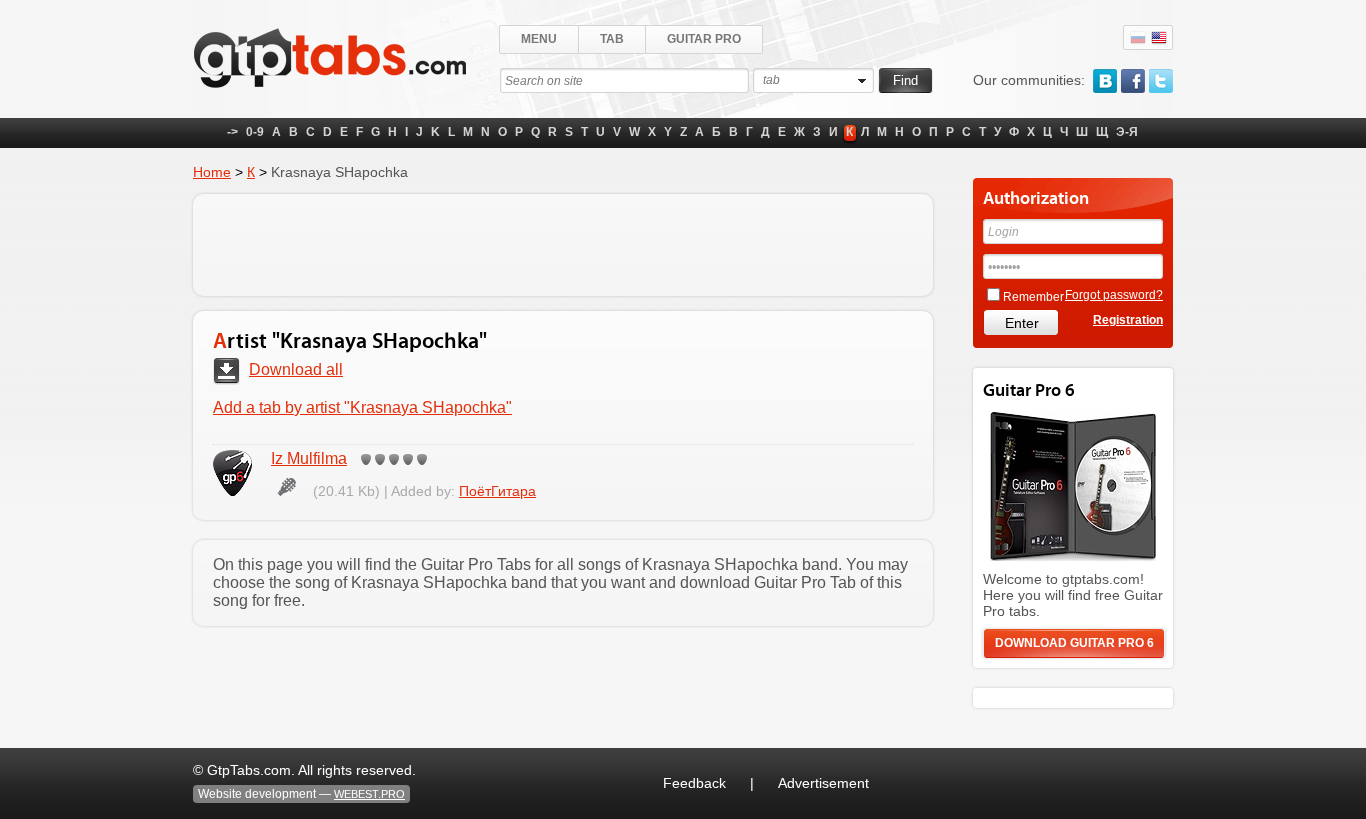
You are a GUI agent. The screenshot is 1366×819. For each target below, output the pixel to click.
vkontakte (1105, 81)
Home (212, 172)
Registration (1128, 320)
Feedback (694, 783)
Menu (539, 39)
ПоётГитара (497, 491)
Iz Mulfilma (309, 458)
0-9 (255, 132)
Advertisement (823, 783)
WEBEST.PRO (369, 794)
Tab (612, 39)
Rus (1138, 38)
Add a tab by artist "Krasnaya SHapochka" (362, 407)
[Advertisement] (563, 245)
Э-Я (1127, 132)
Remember (1033, 297)
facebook (1133, 81)
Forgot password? (1114, 295)
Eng (1159, 38)
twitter (1161, 81)
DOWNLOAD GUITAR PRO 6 (1074, 643)
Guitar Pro (704, 39)
